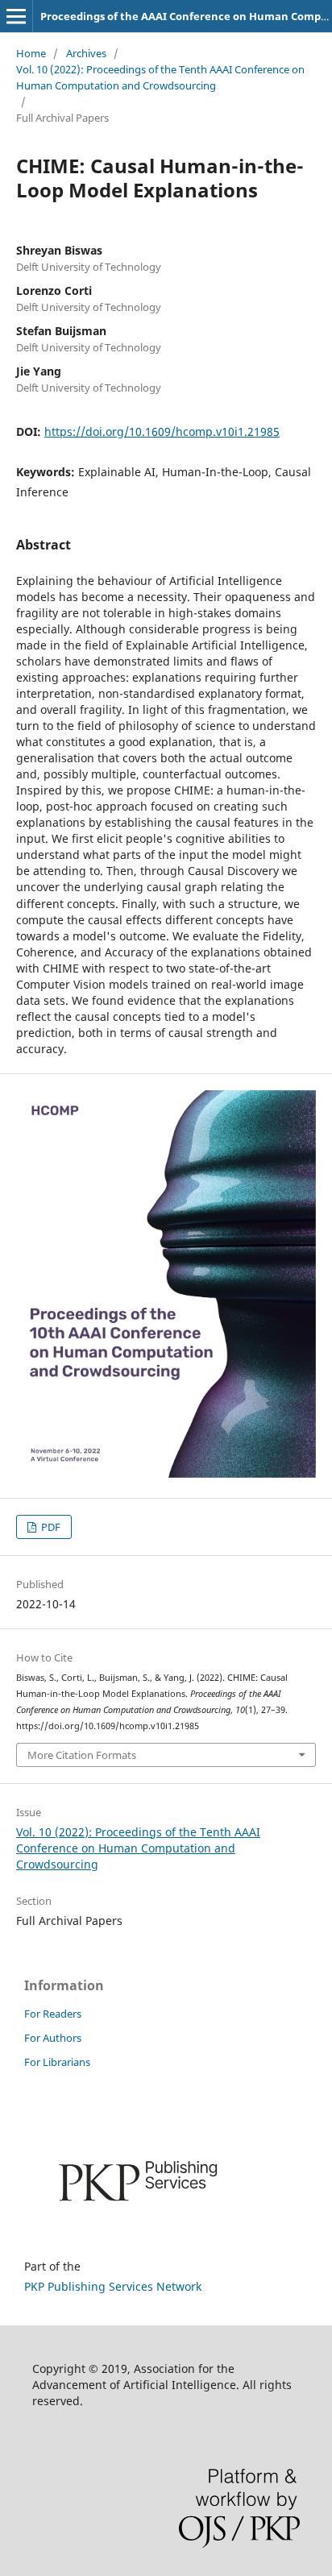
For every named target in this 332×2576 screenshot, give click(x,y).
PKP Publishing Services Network (113, 2286)
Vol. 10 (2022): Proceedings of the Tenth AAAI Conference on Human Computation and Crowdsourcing (160, 77)
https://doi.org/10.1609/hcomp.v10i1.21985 (162, 431)
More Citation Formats (82, 1755)
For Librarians (57, 2062)
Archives (86, 53)
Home (31, 53)
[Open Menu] (16, 16)
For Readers (53, 2014)
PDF (50, 1527)
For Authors (53, 2038)
